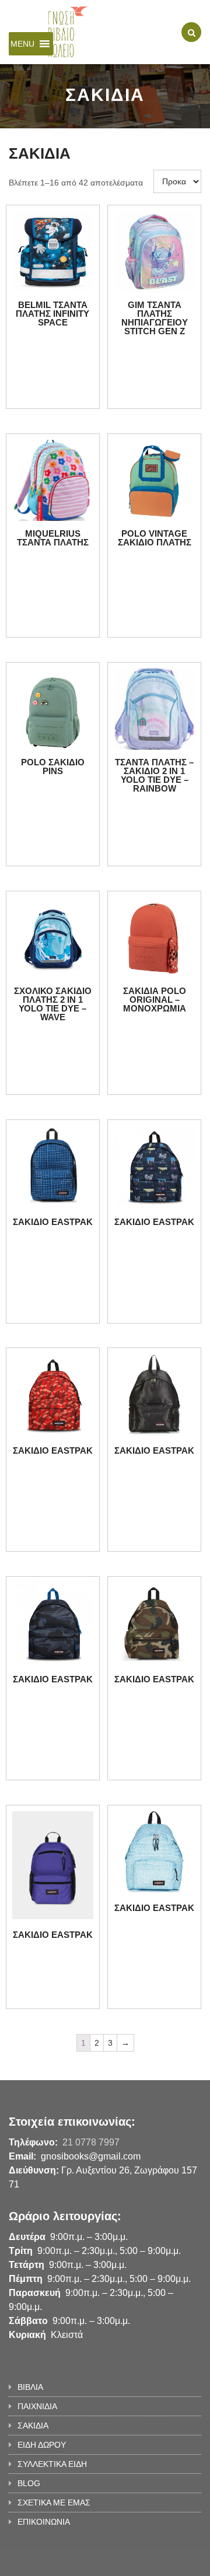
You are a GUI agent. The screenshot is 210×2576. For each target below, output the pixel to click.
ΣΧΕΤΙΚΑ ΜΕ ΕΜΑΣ (54, 2502)
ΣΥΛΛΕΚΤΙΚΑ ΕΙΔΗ (52, 2464)
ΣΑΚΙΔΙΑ (33, 2425)
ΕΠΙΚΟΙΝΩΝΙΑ (44, 2522)
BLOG (29, 2483)
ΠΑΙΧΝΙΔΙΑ (37, 2406)
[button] (22, 44)
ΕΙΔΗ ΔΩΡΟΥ (42, 2445)
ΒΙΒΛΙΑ (30, 2387)
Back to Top (162, 2561)
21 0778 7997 (91, 2142)
